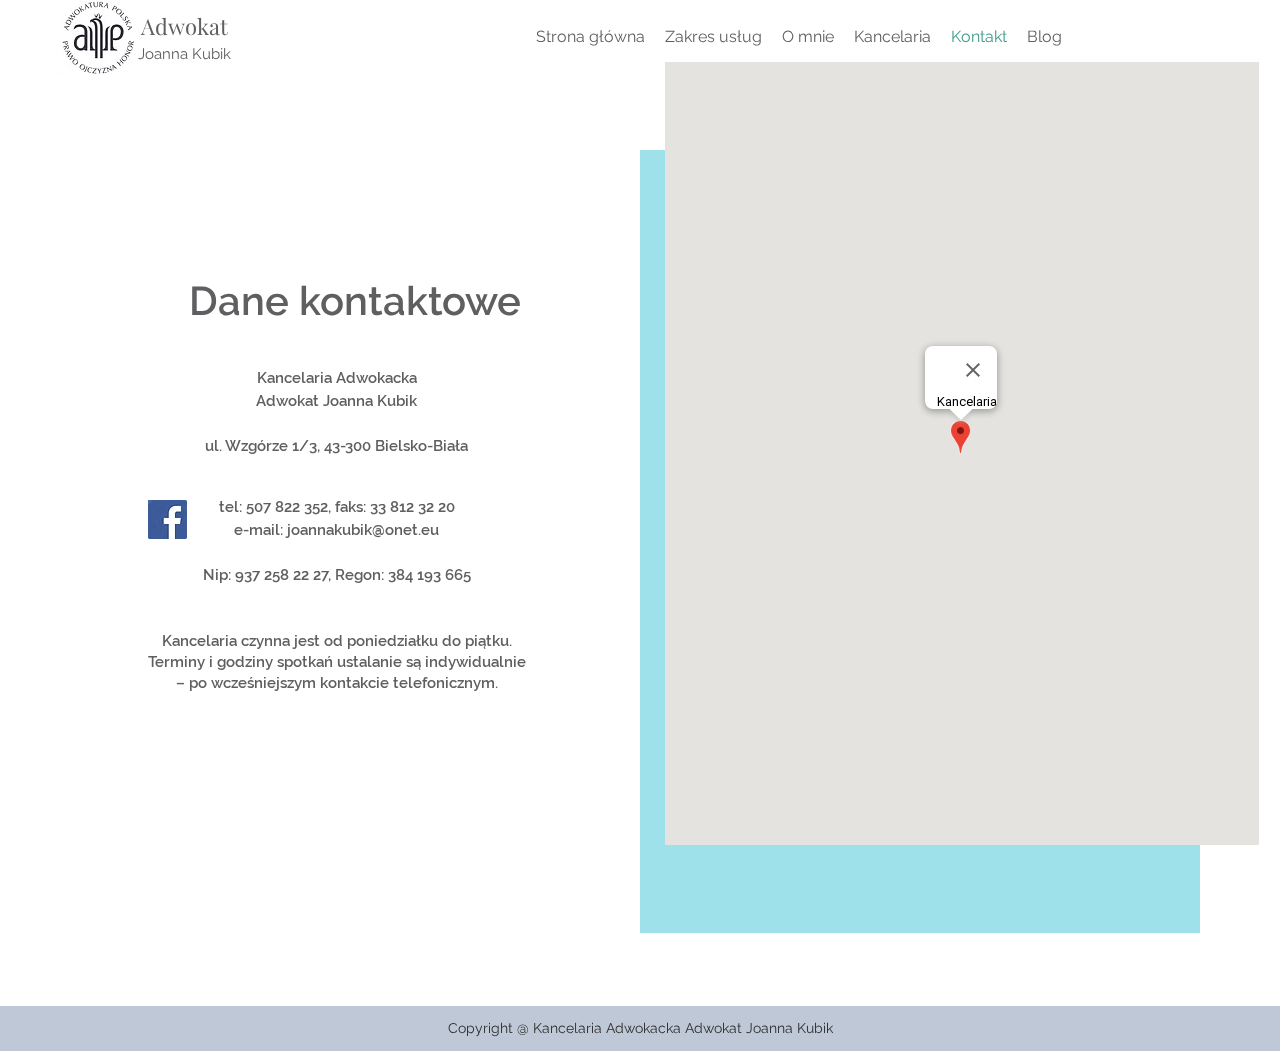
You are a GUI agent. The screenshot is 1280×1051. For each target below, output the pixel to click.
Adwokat (184, 26)
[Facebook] (167, 519)
